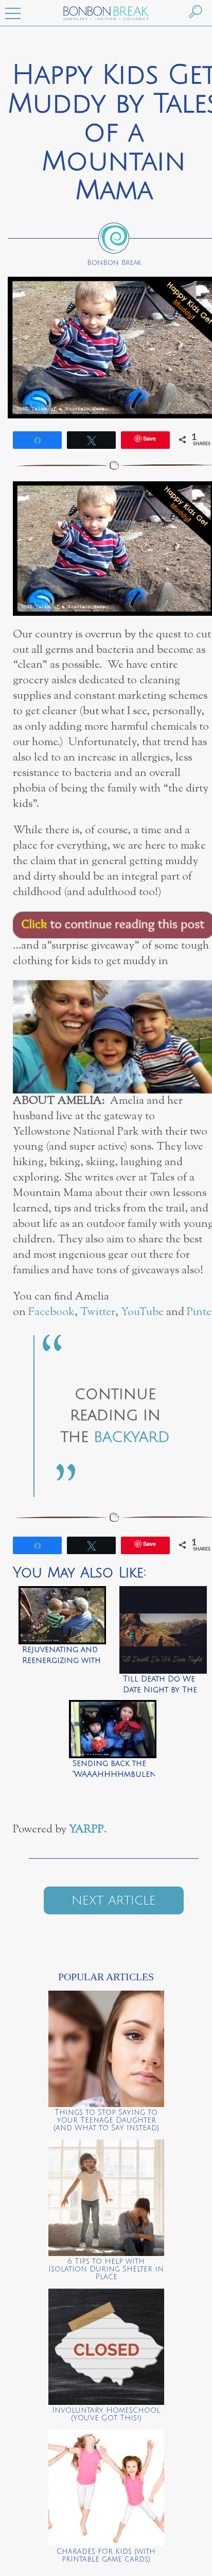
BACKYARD (132, 1437)
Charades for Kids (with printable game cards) (106, 2555)
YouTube (142, 1312)
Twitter (98, 1312)
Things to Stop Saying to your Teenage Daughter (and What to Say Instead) (106, 2120)
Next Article (114, 1900)
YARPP (86, 1830)
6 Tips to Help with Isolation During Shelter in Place (106, 2269)
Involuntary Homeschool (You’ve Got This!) (106, 2414)
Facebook (51, 1312)
